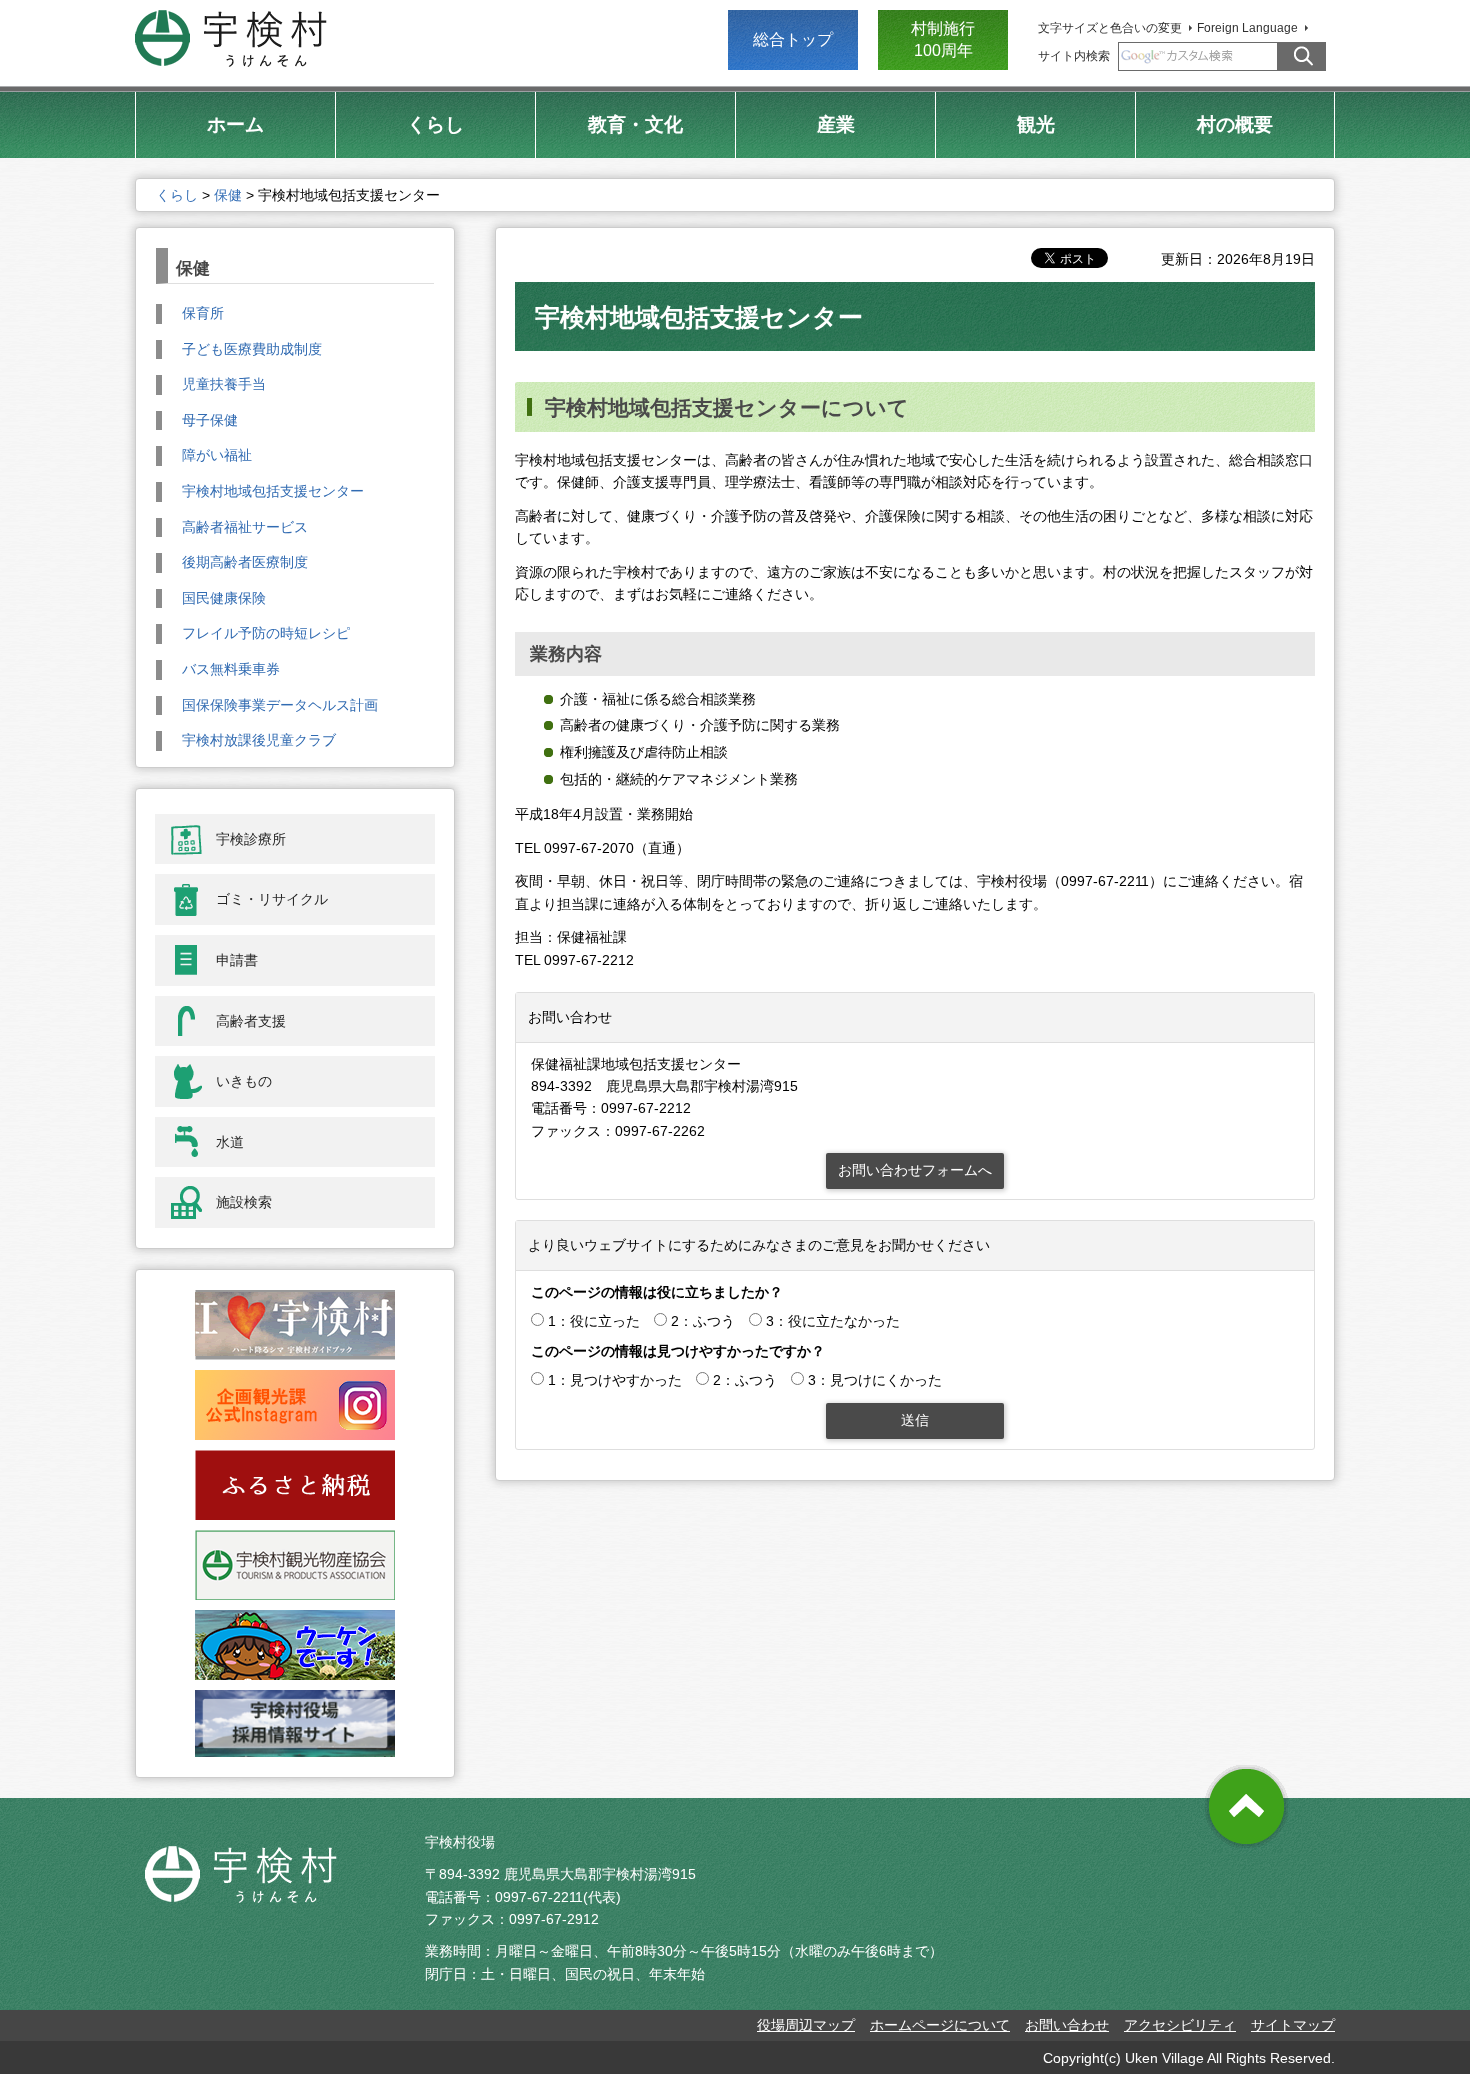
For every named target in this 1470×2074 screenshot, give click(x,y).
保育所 (203, 313)
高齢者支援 (251, 1021)
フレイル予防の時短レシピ (266, 633)
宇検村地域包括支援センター (273, 491)
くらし (177, 195)
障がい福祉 (217, 455)
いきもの (244, 1081)
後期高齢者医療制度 (245, 562)
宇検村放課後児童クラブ (259, 740)
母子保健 (210, 420)
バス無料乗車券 (231, 669)
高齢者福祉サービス (245, 527)
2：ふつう (703, 1321)
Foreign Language (1247, 28)
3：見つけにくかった (875, 1380)
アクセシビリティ (1180, 2025)
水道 (230, 1142)
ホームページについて (940, 2025)
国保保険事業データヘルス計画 (280, 705)
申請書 (237, 960)
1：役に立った (594, 1321)
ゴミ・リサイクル (272, 899)
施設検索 (244, 1202)
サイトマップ (1293, 2025)
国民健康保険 (224, 598)
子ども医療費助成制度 (252, 349)
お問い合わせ (1067, 2025)
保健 (228, 195)
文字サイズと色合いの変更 (1110, 28)
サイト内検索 (1074, 56)
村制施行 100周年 (943, 39)
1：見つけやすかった (615, 1380)
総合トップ (793, 39)
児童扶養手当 (224, 384)
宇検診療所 (251, 839)
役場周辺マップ (806, 2025)
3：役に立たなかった (833, 1321)
